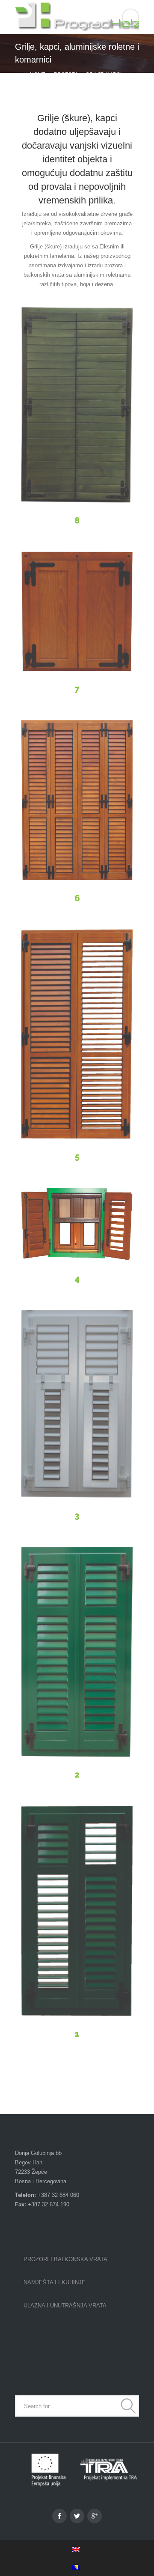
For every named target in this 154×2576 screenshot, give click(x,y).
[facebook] (59, 2516)
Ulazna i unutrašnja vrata (65, 2306)
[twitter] (77, 2516)
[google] (95, 2516)
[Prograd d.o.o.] (77, 17)
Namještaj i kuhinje (55, 2282)
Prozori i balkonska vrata (65, 2259)
